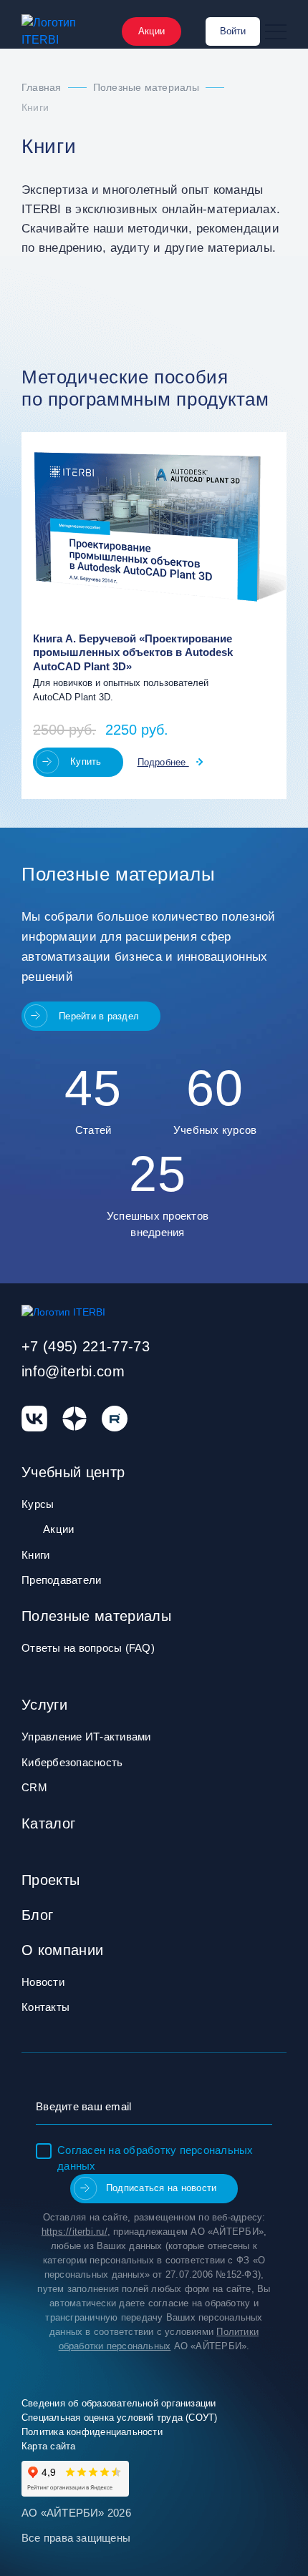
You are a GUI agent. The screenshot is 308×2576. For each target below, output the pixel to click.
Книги (35, 1555)
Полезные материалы (96, 1616)
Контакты (45, 2007)
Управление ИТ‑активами (86, 1737)
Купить (86, 761)
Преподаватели (61, 1580)
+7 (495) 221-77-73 (86, 1346)
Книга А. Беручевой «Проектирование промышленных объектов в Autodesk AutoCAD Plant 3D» (133, 653)
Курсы (38, 1504)
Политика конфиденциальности (92, 2432)
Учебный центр (73, 1472)
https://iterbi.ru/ (74, 2232)
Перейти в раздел (99, 1016)
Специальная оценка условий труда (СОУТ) (120, 2418)
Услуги (44, 1705)
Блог (37, 1915)
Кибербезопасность (72, 1762)
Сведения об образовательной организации (119, 2403)
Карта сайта (48, 2446)
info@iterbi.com (73, 1371)
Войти (233, 31)
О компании (62, 1950)
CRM (34, 1787)
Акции (151, 31)
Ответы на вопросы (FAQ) (88, 1648)
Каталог (48, 1823)
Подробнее (163, 762)
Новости (43, 1982)
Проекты (50, 1880)
